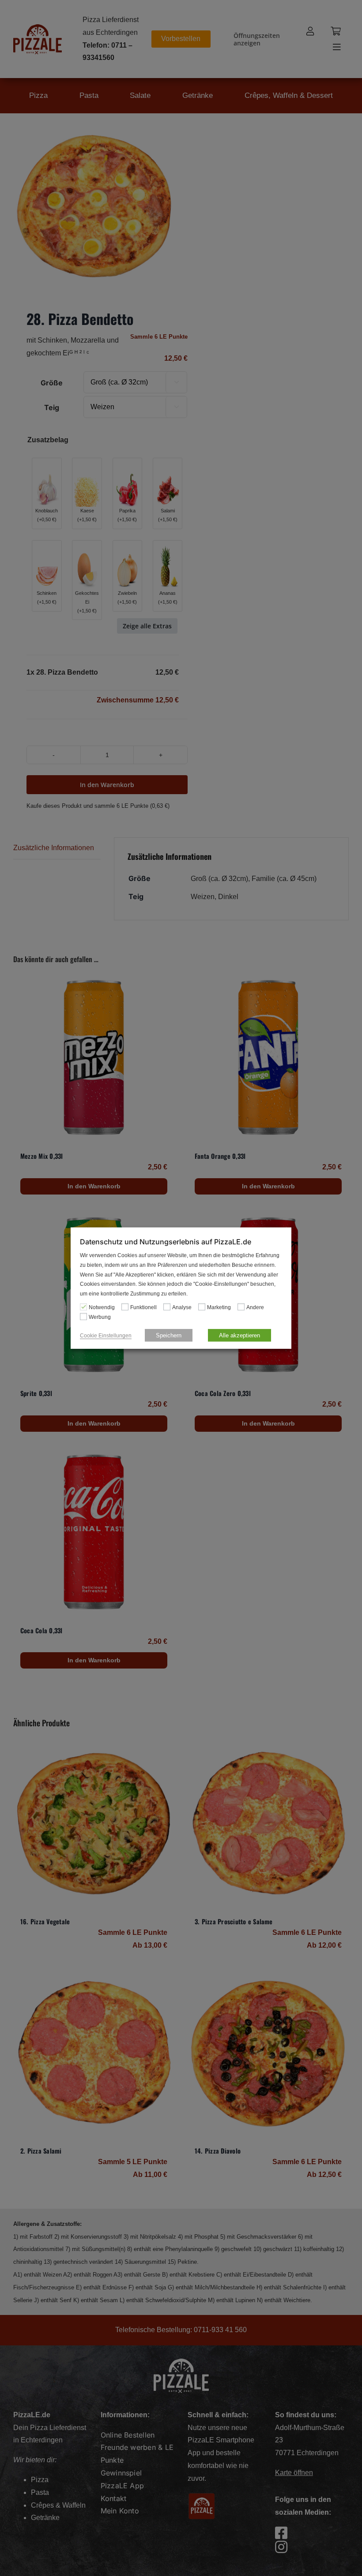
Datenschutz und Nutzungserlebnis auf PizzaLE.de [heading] (166, 1242)
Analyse (182, 1307)
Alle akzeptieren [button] (239, 1335)
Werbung (100, 1317)
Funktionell (143, 1307)
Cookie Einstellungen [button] (106, 1335)
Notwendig (102, 1307)
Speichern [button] (169, 1335)
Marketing (219, 1307)
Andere (255, 1307)
